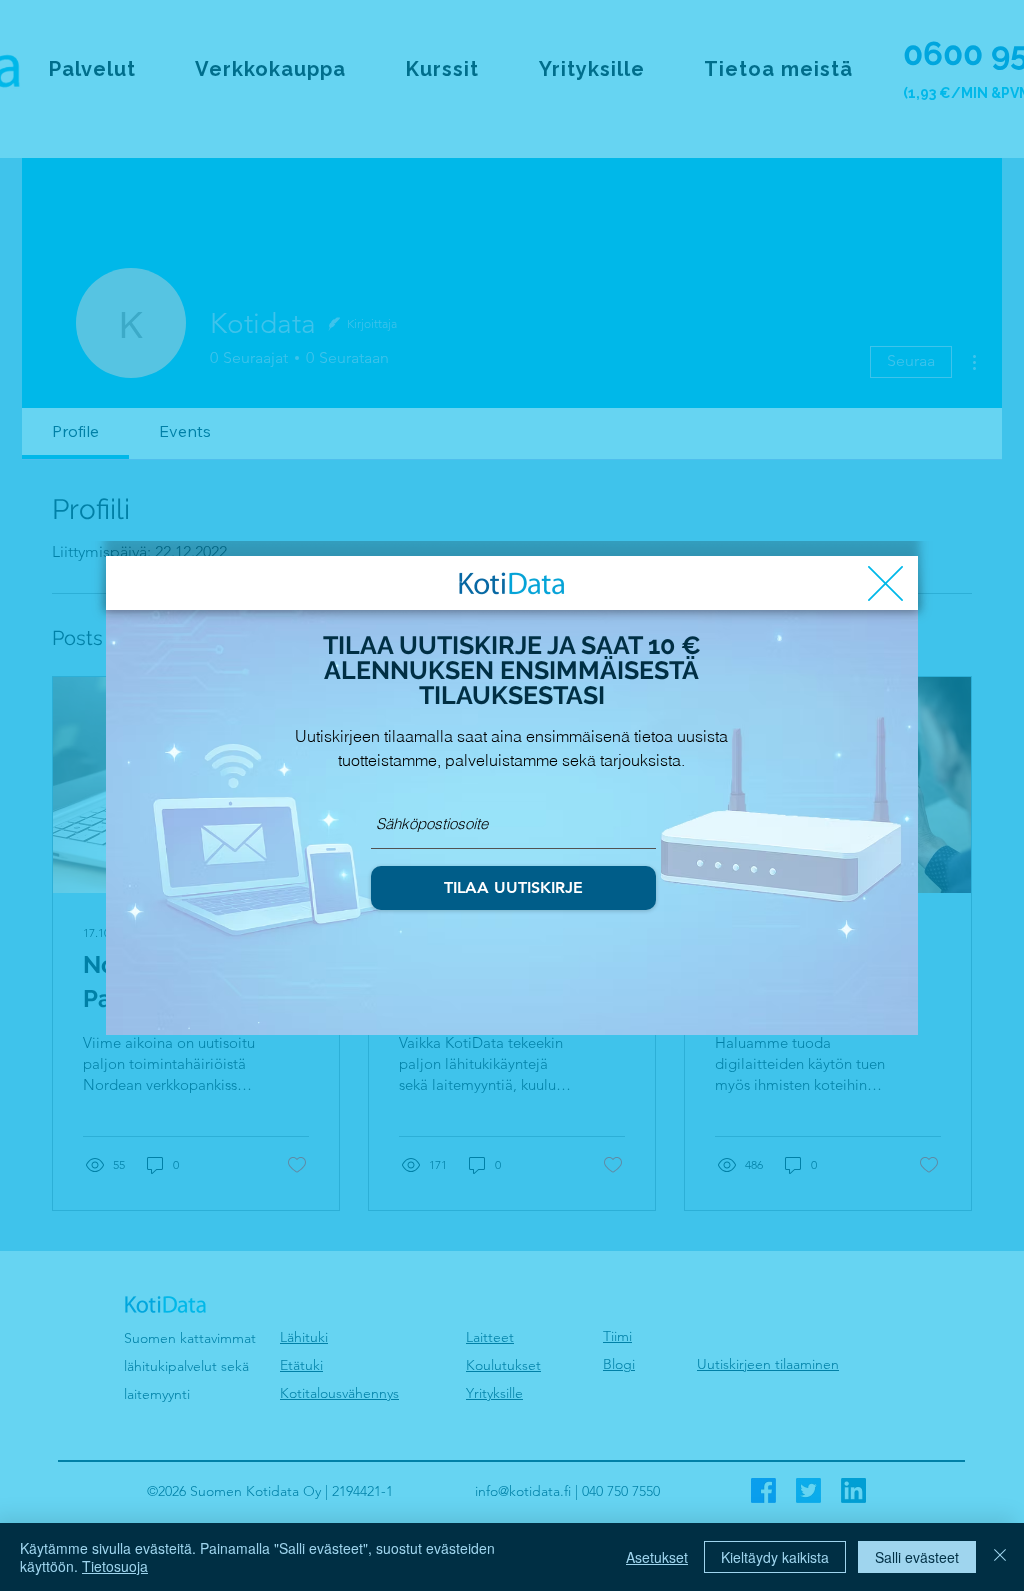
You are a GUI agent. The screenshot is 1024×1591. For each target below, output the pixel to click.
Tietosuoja (115, 1566)
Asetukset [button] (657, 1557)
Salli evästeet (917, 1557)
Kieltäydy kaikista (775, 1557)
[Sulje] (1000, 1557)
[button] (885, 583)
